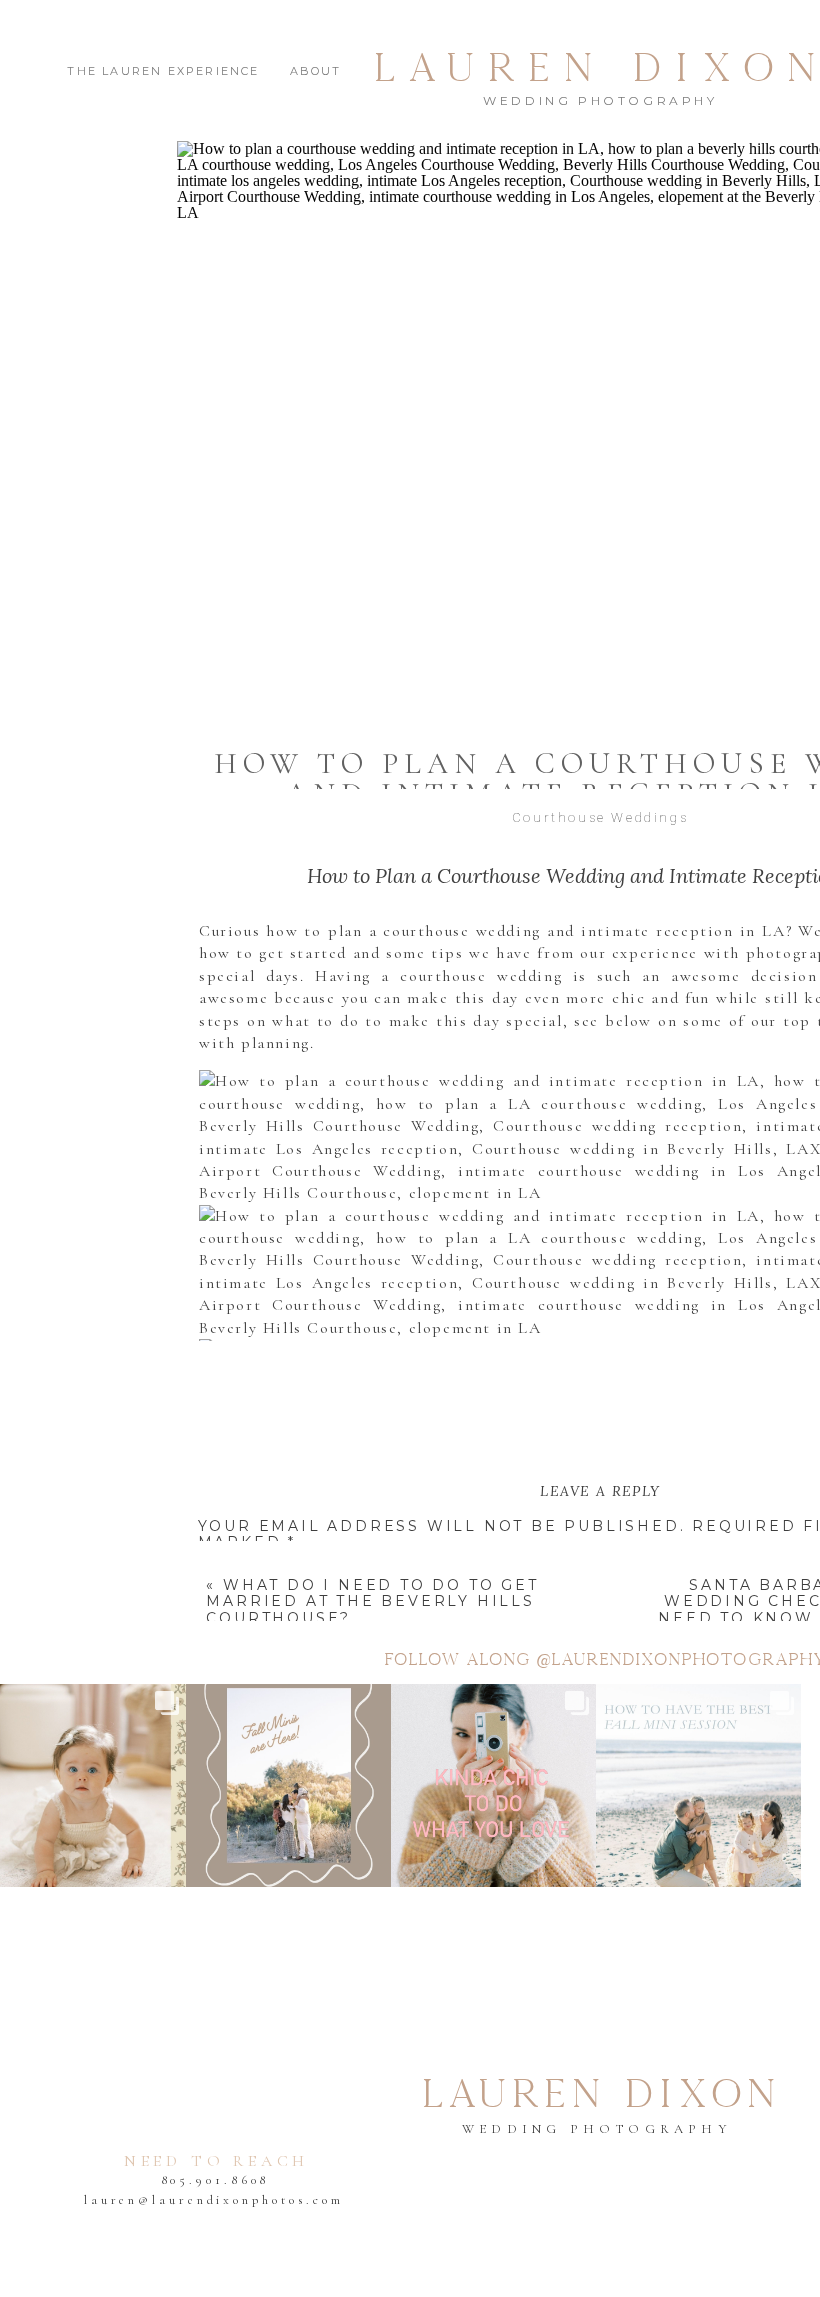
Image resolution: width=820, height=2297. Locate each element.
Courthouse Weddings (600, 817)
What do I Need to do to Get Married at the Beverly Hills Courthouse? (372, 1602)
